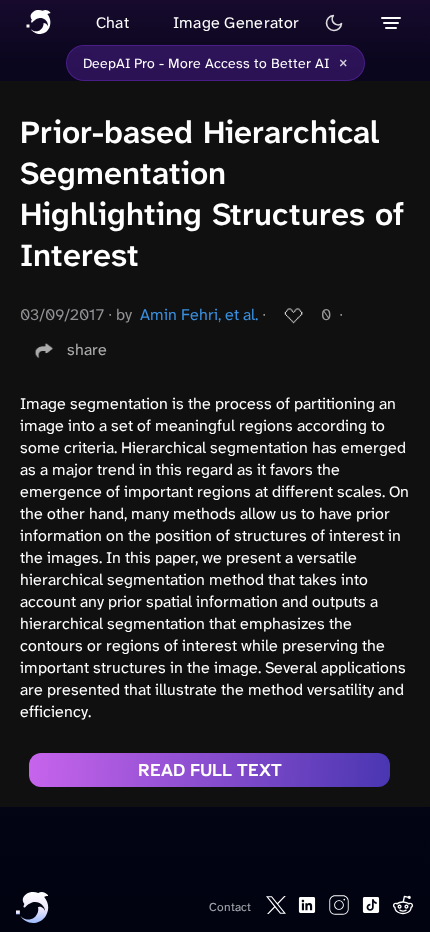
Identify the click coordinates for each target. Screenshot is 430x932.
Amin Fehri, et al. (199, 314)
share (87, 349)
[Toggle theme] (334, 23)
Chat (112, 22)
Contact (230, 907)
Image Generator (236, 22)
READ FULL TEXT (210, 770)
